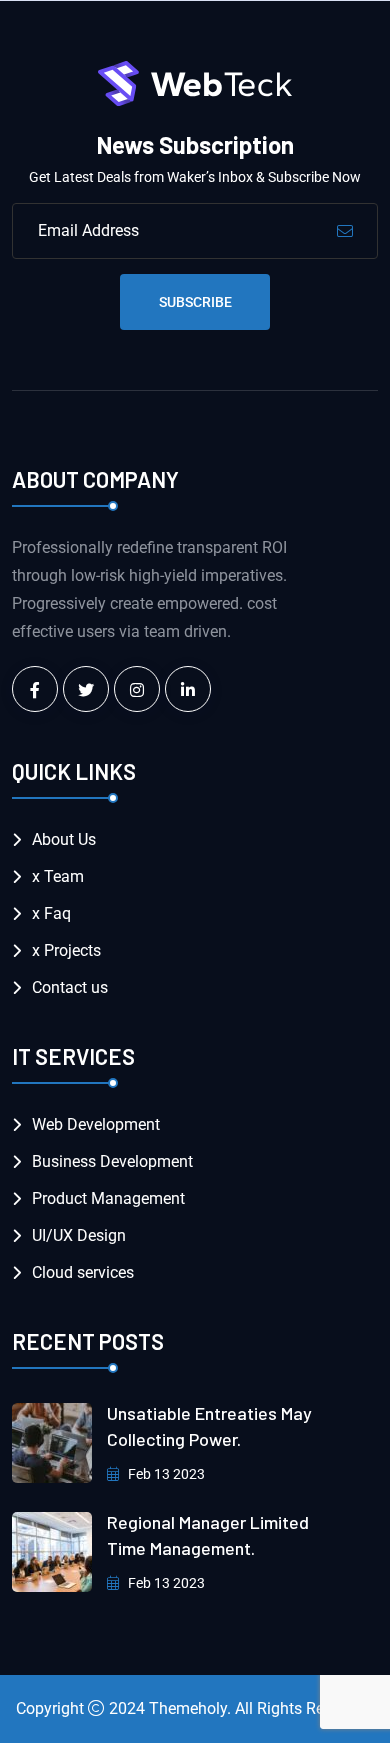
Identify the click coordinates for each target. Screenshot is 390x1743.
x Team (58, 876)
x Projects (66, 950)
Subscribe (195, 302)
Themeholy (188, 1708)
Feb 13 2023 (165, 1474)
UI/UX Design (79, 1235)
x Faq (51, 913)
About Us (64, 839)
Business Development (112, 1161)
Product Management (108, 1198)
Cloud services (83, 1272)
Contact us (70, 987)
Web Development (96, 1124)
